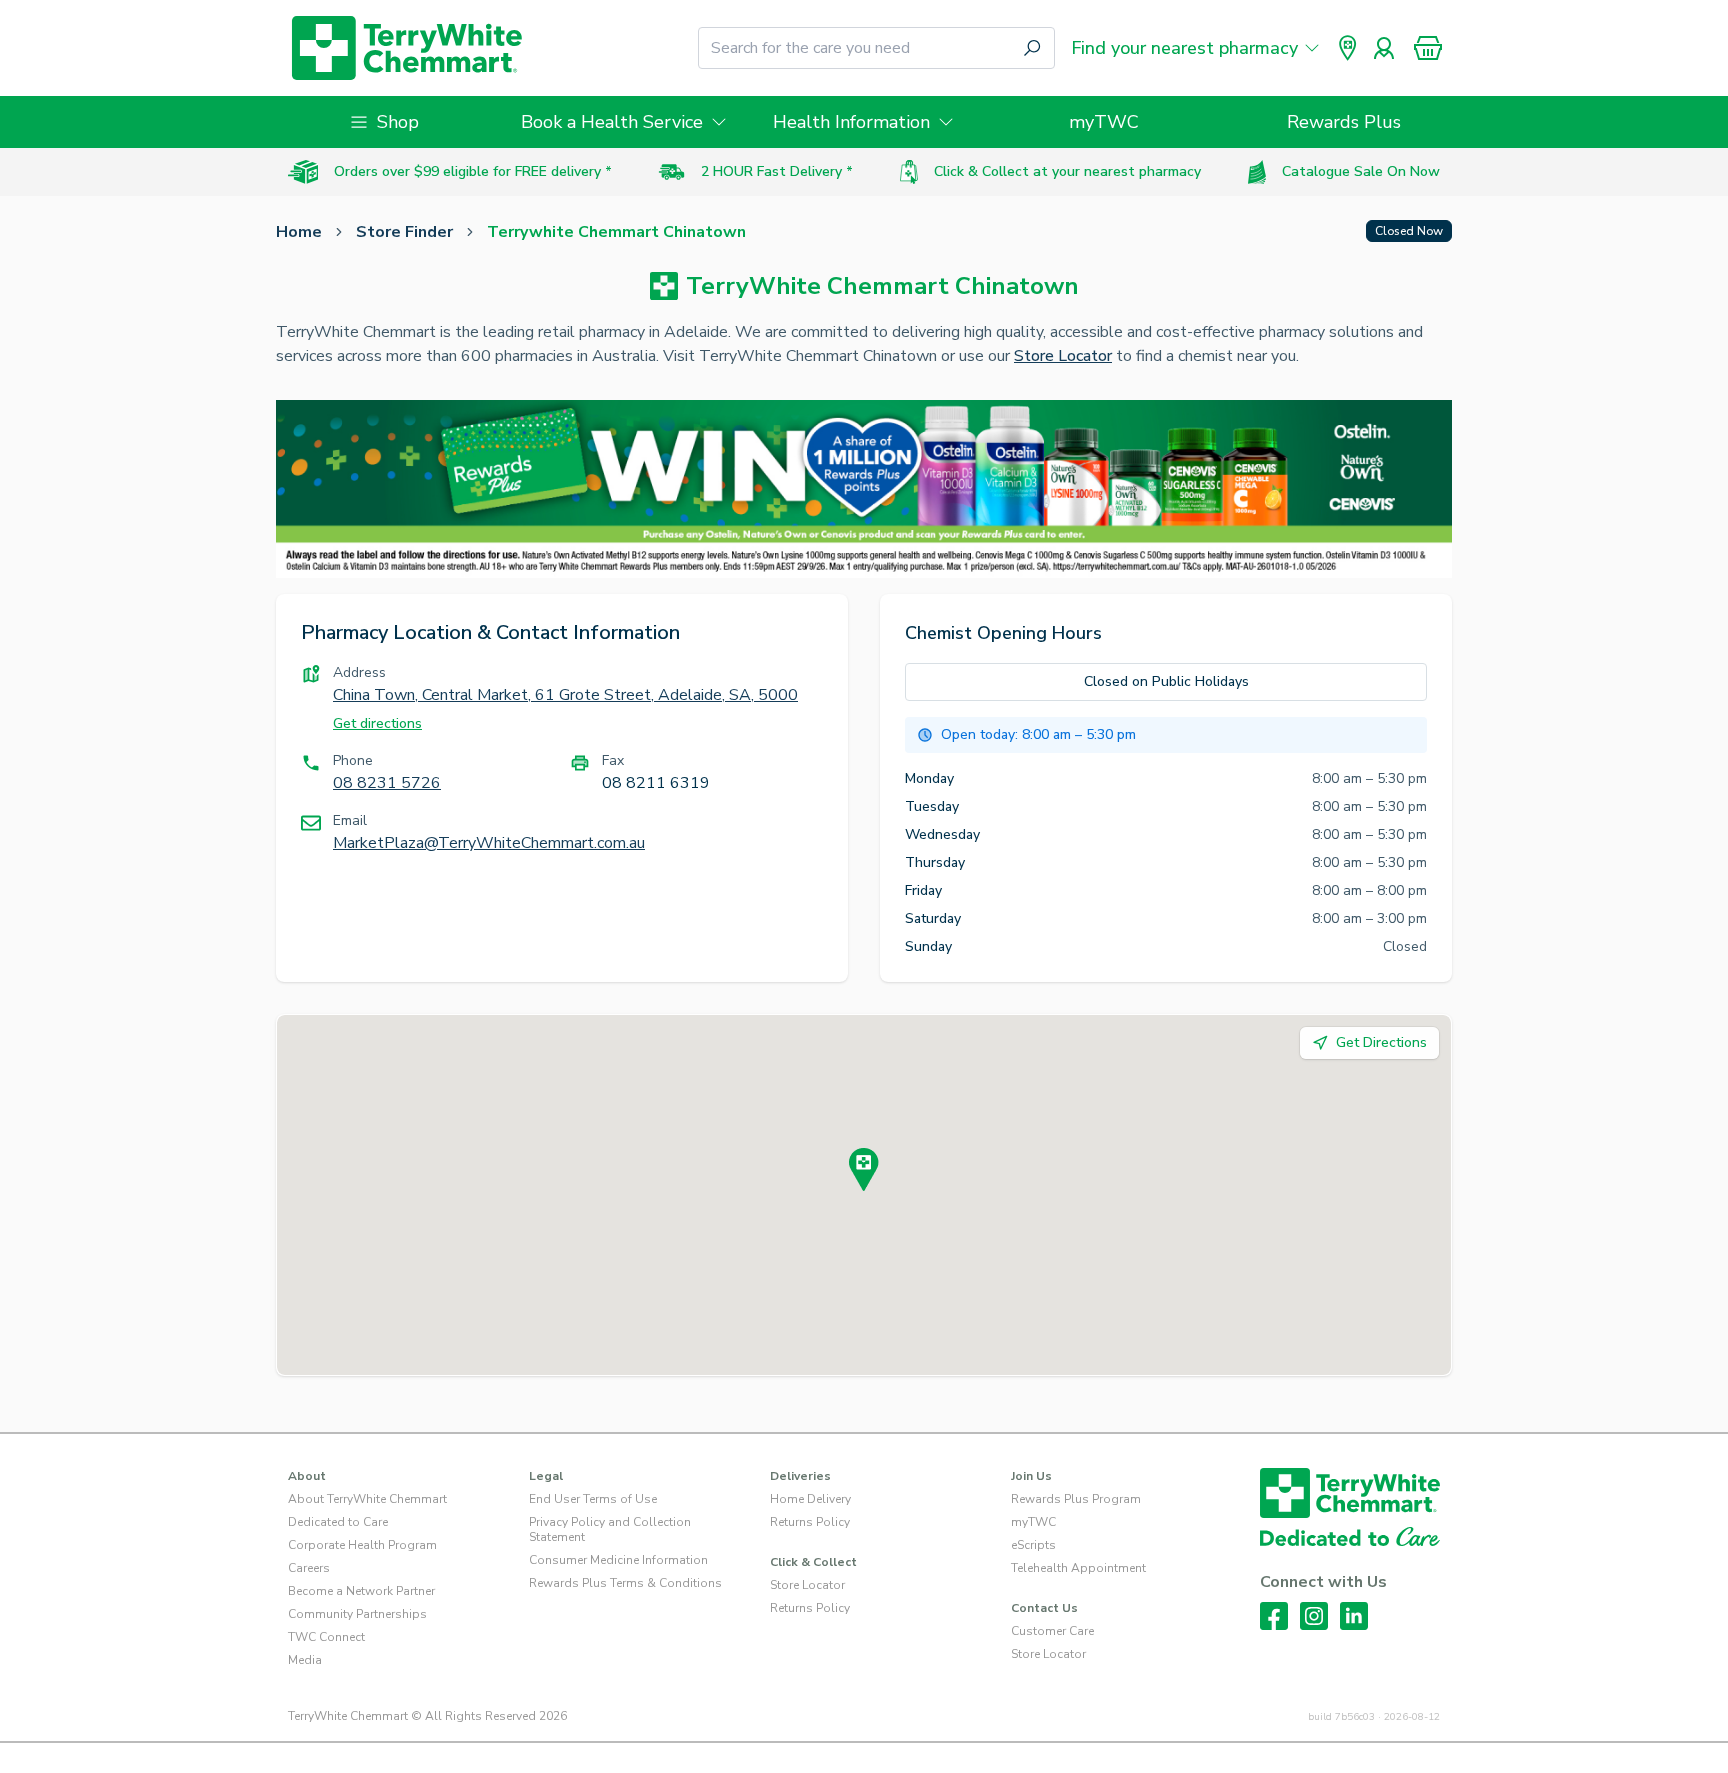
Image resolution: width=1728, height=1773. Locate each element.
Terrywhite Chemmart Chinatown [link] (616, 232)
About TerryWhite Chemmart (367, 1499)
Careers (309, 1568)
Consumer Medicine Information (618, 1560)
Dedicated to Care (338, 1522)
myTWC (1104, 122)
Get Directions (1381, 1042)
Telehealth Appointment (1078, 1568)
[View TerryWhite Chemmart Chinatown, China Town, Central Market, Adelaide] (864, 1170)
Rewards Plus (1344, 122)
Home (299, 232)
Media (305, 1660)
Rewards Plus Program (1076, 1499)
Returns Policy (810, 1522)
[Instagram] (1314, 1616)
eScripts (1033, 1545)
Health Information (851, 122)
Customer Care (1052, 1631)
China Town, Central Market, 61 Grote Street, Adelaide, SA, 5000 (565, 695)
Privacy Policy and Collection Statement (610, 1529)
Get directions (377, 723)
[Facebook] (1274, 1616)
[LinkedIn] (1354, 1616)
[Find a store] (1348, 48)
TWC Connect (326, 1637)
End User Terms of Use (593, 1499)
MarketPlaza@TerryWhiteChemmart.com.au (489, 843)
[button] (1428, 48)
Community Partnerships (357, 1614)
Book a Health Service (612, 122)
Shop (398, 122)
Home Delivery (810, 1499)
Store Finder (404, 232)
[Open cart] (1428, 48)
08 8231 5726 (387, 783)
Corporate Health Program (362, 1545)
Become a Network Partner (361, 1591)
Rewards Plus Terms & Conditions (625, 1583)
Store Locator (1063, 356)
